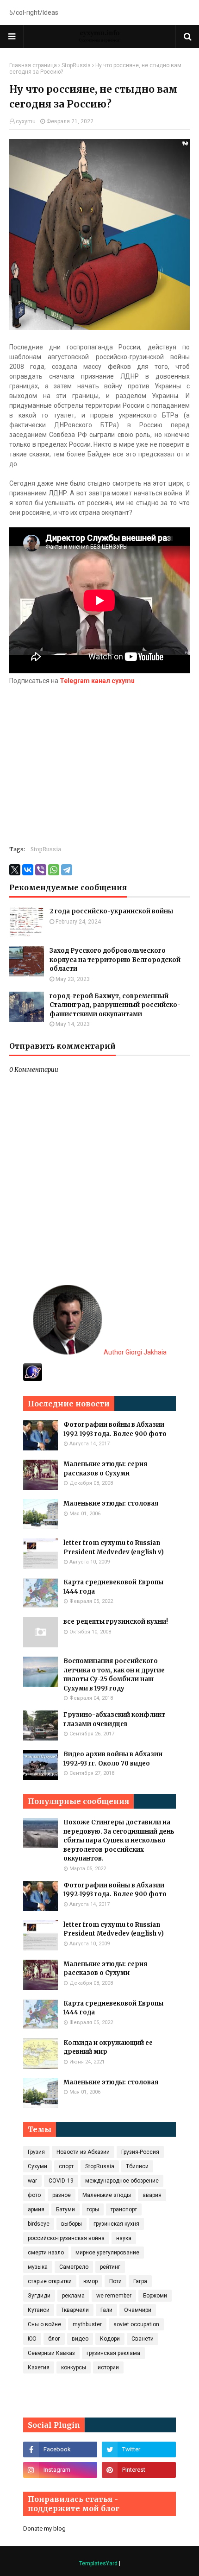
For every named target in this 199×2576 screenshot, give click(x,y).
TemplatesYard (98, 2563)
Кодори (110, 2339)
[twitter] (139, 2449)
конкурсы (74, 2367)
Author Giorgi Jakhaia (134, 1352)
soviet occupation (136, 2324)
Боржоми (155, 2296)
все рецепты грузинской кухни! (116, 1622)
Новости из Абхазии (83, 2152)
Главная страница (33, 65)
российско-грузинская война (66, 2238)
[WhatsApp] (54, 870)
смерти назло (46, 2253)
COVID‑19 (61, 2181)
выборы (72, 2224)
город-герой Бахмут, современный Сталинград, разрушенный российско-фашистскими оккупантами (115, 1005)
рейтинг (110, 2267)
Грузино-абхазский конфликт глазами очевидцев (114, 1719)
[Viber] (41, 870)
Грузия (36, 2152)
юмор (90, 2281)
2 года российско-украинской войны (111, 911)
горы (93, 2209)
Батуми (65, 2209)
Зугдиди (39, 2296)
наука (124, 2238)
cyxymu (26, 121)
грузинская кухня (116, 2224)
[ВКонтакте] (28, 870)
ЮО (32, 2339)
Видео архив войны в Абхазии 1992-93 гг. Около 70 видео (113, 1759)
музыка (38, 2267)
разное (62, 2195)
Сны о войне (44, 2324)
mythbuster (87, 2324)
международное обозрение (122, 2181)
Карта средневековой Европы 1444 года (113, 1587)
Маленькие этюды (107, 2195)
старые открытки (50, 2281)
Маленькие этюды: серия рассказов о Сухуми (105, 1469)
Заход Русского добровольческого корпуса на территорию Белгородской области (115, 960)
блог (54, 2339)
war (32, 2181)
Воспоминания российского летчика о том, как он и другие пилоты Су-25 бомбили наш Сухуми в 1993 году (114, 1675)
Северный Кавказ (51, 2353)
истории (108, 2367)
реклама (73, 2296)
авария (152, 2195)
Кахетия (39, 2367)
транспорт (124, 2209)
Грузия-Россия (140, 2152)
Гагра (140, 2281)
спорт (66, 2166)
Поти (115, 2281)
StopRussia (76, 65)
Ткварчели (75, 2310)
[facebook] (60, 2449)
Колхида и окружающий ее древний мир (108, 2048)
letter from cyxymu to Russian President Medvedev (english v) (114, 1547)
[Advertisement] (99, 761)
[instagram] (60, 2470)
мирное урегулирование (107, 2253)
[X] (15, 870)
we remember (114, 2296)
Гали (106, 2310)
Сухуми (37, 2166)
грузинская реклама (113, 2353)
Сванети (143, 2339)
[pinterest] (139, 2470)
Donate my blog (44, 2529)
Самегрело (74, 2267)
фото (34, 2195)
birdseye (39, 2224)
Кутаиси (39, 2310)
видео (80, 2339)
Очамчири (138, 2310)
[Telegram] (67, 870)
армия (36, 2209)
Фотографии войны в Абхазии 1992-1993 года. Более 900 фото (115, 1429)
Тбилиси (137, 2166)
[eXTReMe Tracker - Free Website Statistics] (33, 1379)
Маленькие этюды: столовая (111, 1503)
